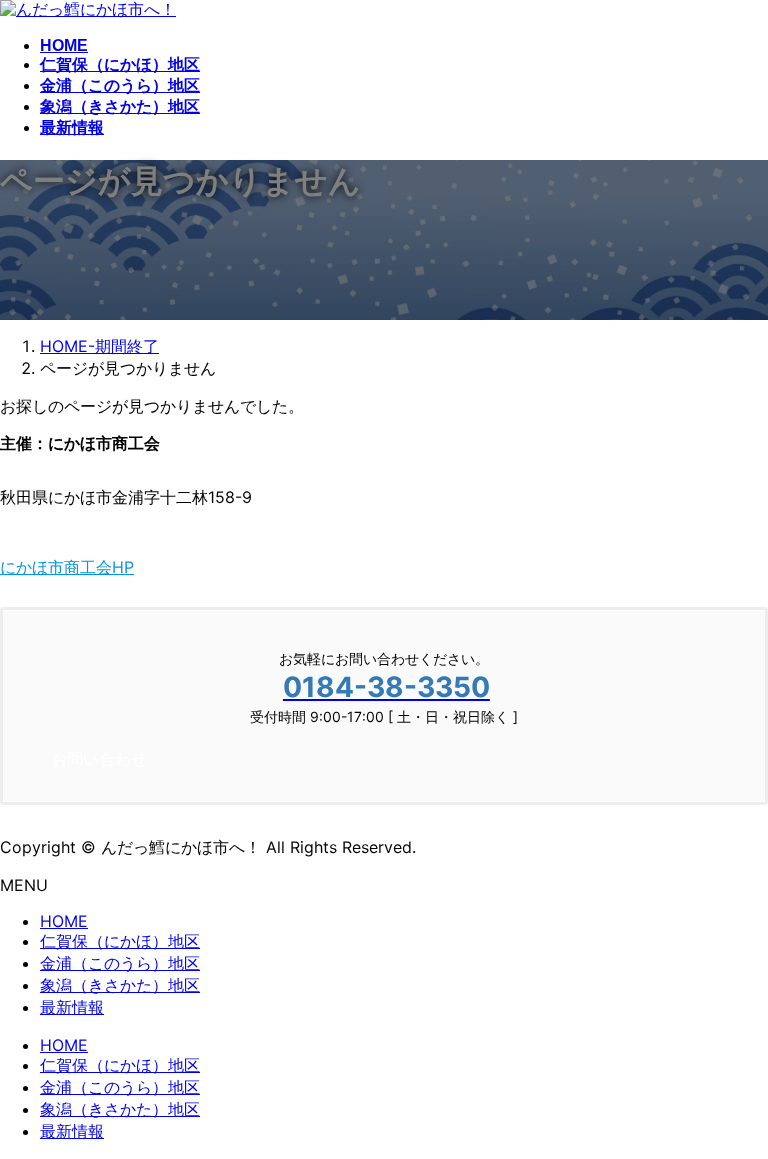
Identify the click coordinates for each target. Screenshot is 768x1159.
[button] (384, 568)
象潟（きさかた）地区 (120, 985)
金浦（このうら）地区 (120, 963)
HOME (64, 921)
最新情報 (72, 1007)
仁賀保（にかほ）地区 (120, 941)
